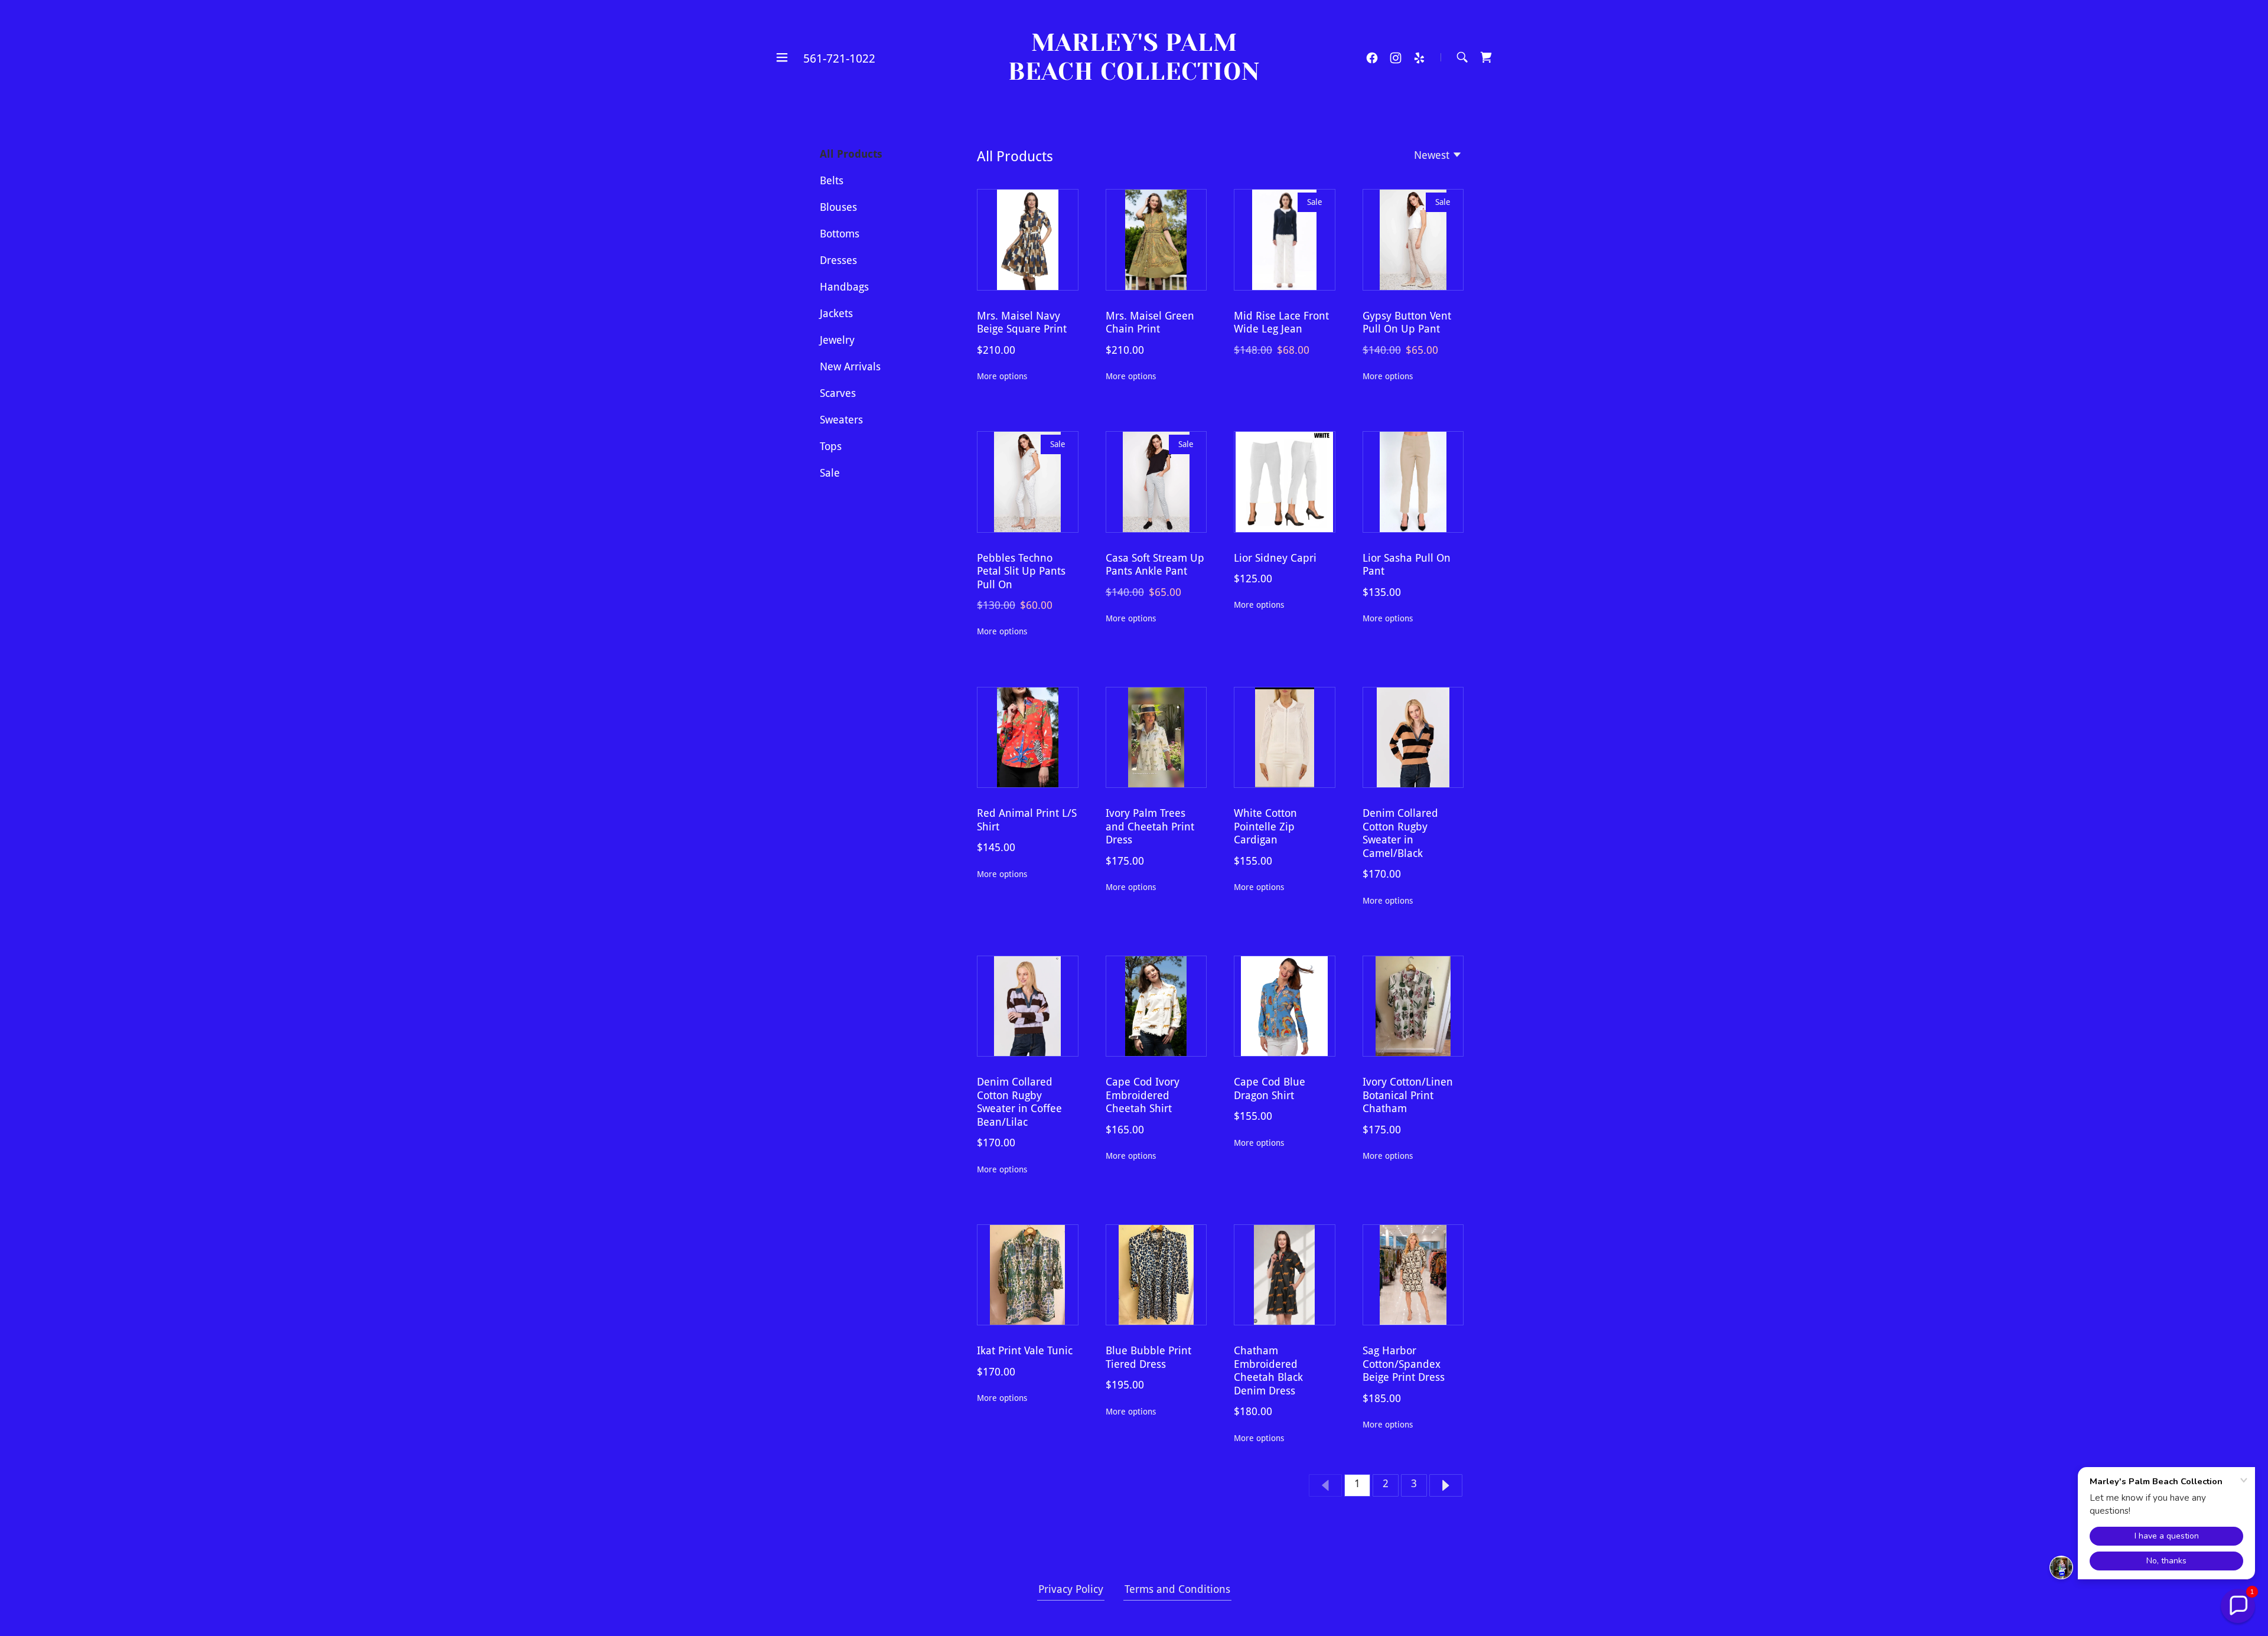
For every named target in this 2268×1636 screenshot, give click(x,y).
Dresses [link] (838, 260)
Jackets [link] (836, 313)
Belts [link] (832, 180)
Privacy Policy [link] (1071, 1589)
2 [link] (1386, 1483)
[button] (782, 57)
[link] (1134, 76)
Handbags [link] (844, 287)
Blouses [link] (838, 207)
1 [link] (1357, 1483)
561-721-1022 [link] (839, 58)
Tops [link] (831, 446)
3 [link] (1414, 1483)
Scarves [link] (838, 393)
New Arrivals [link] (850, 366)
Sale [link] (830, 473)
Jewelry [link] (837, 340)
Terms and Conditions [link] (1177, 1589)
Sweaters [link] (841, 420)
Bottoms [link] (840, 234)
